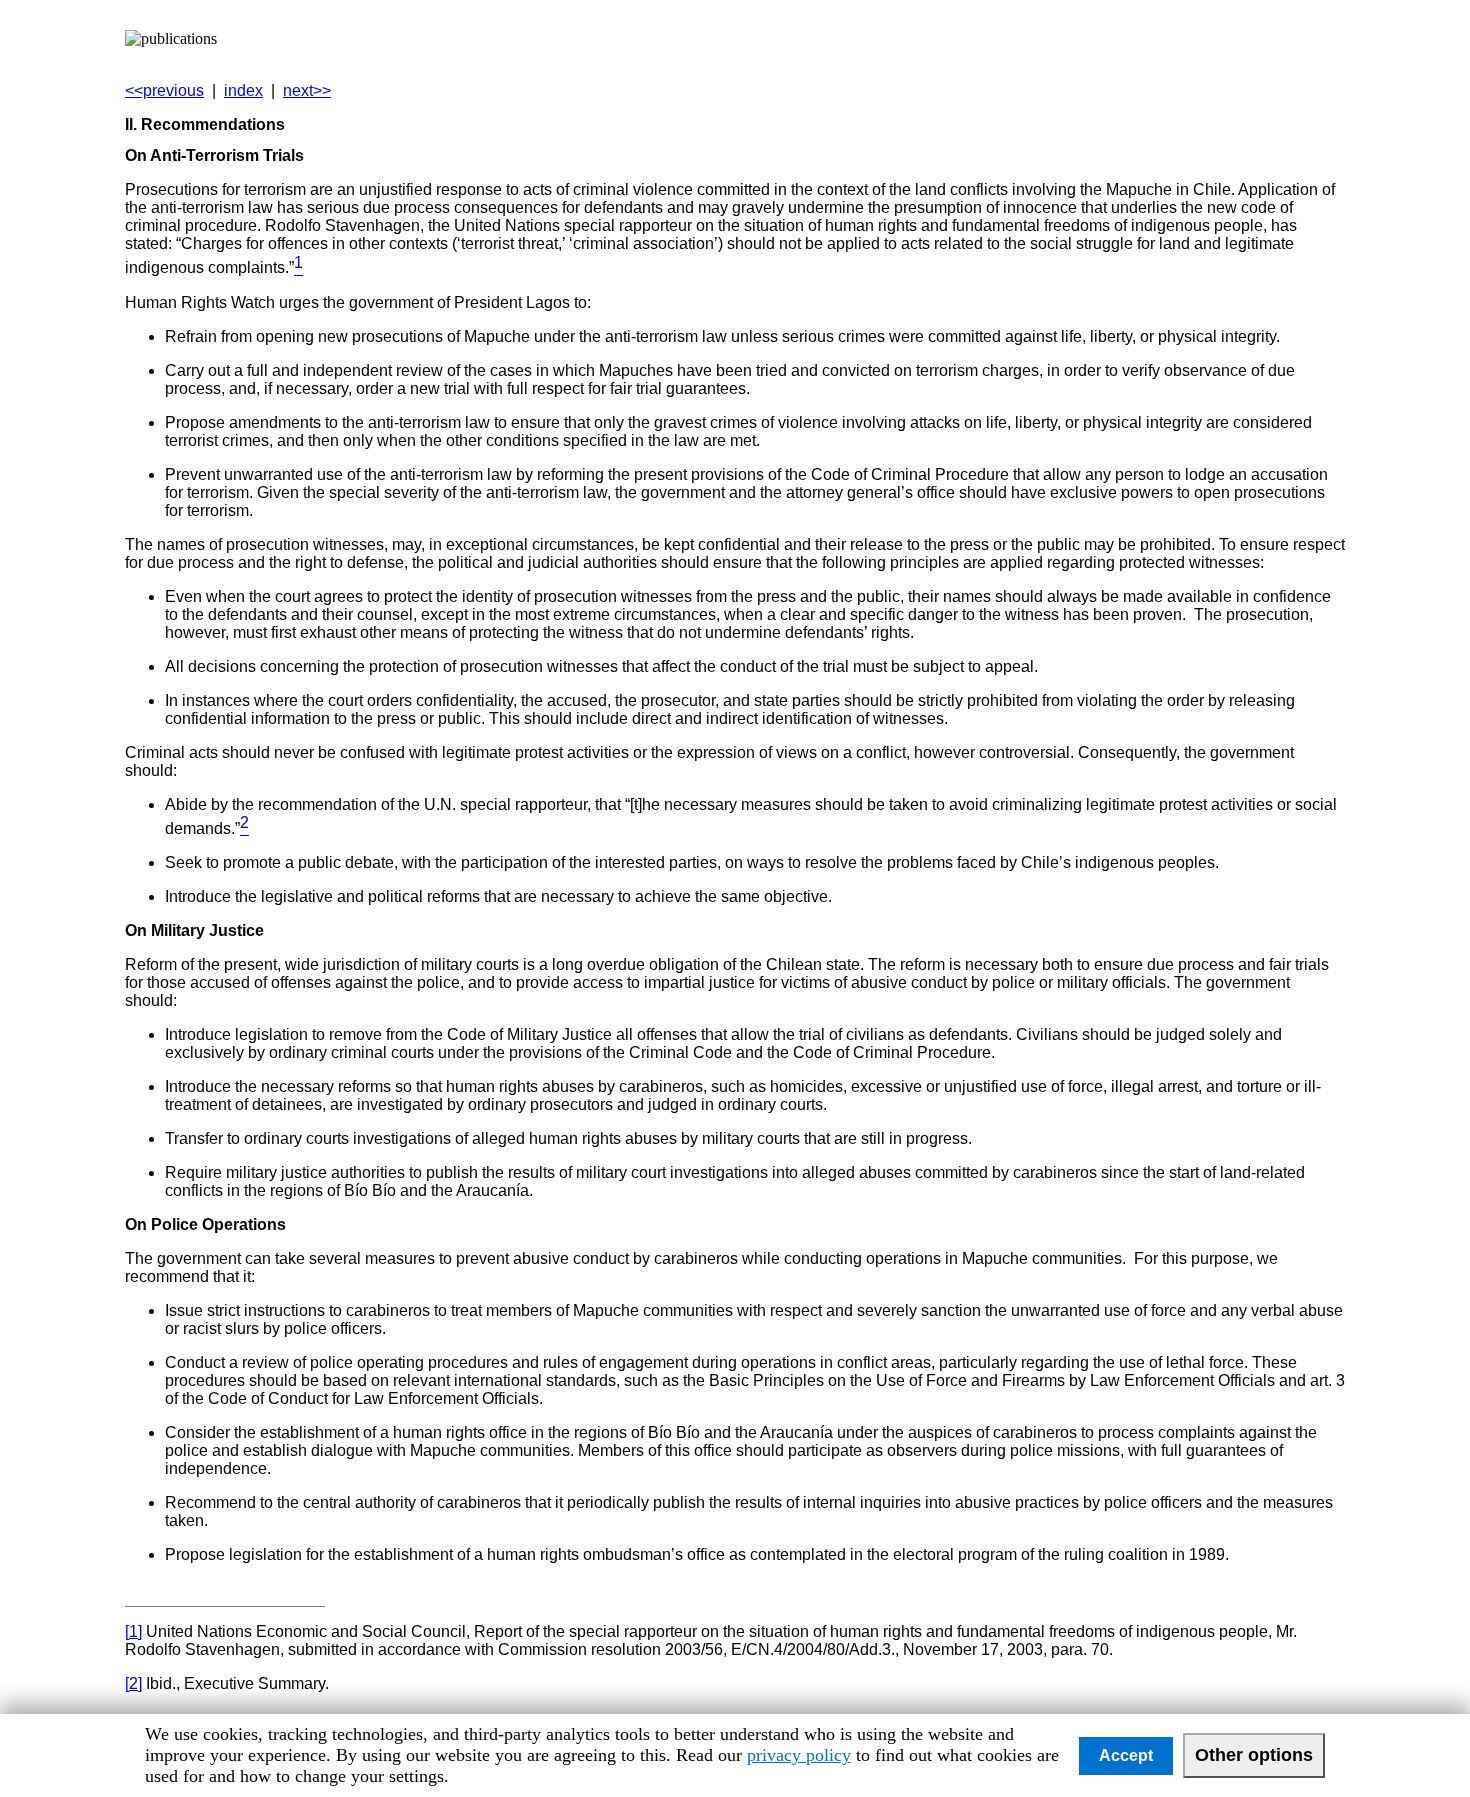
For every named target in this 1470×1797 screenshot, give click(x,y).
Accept (1126, 1755)
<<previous (164, 90)
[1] (133, 1631)
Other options (1254, 1755)
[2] (133, 1683)
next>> (307, 90)
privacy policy (799, 1755)
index (243, 90)
